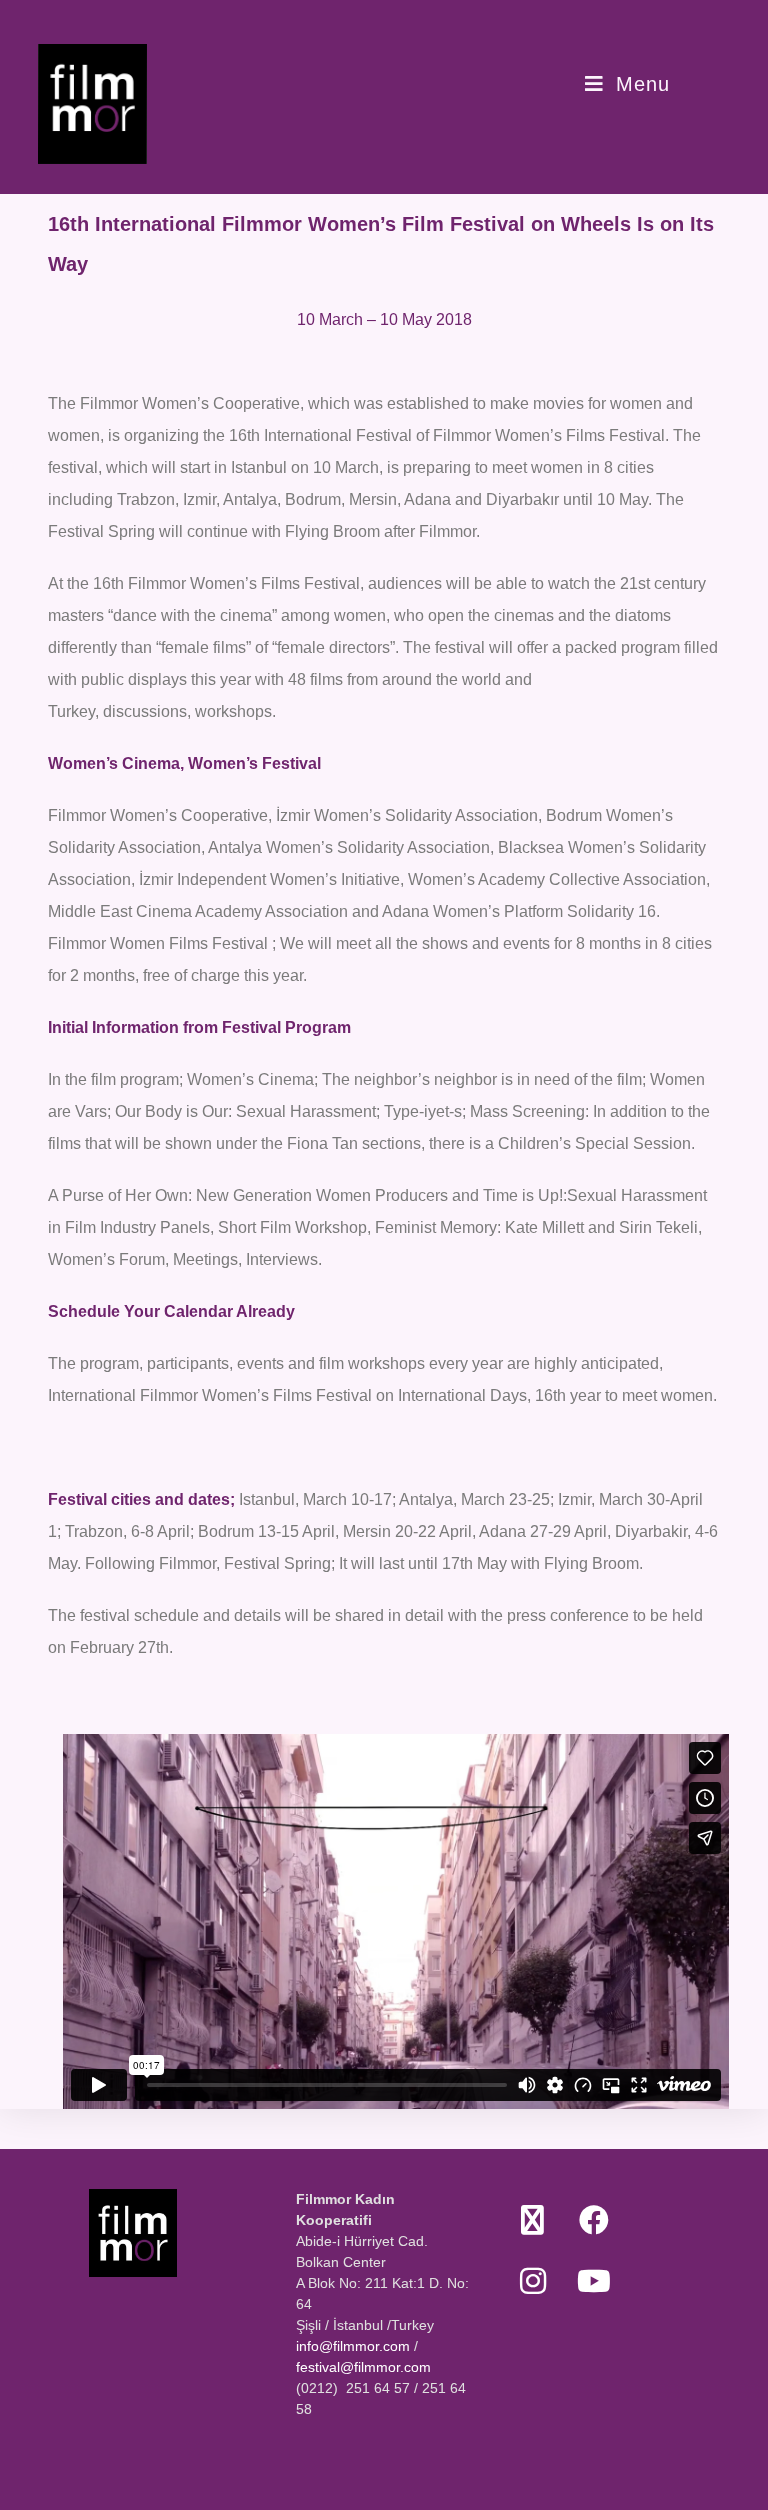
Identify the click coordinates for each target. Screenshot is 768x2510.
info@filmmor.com (353, 2346)
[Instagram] (532, 2280)
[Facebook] (593, 2219)
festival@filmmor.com (363, 2367)
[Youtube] (593, 2280)
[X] (532, 2219)
